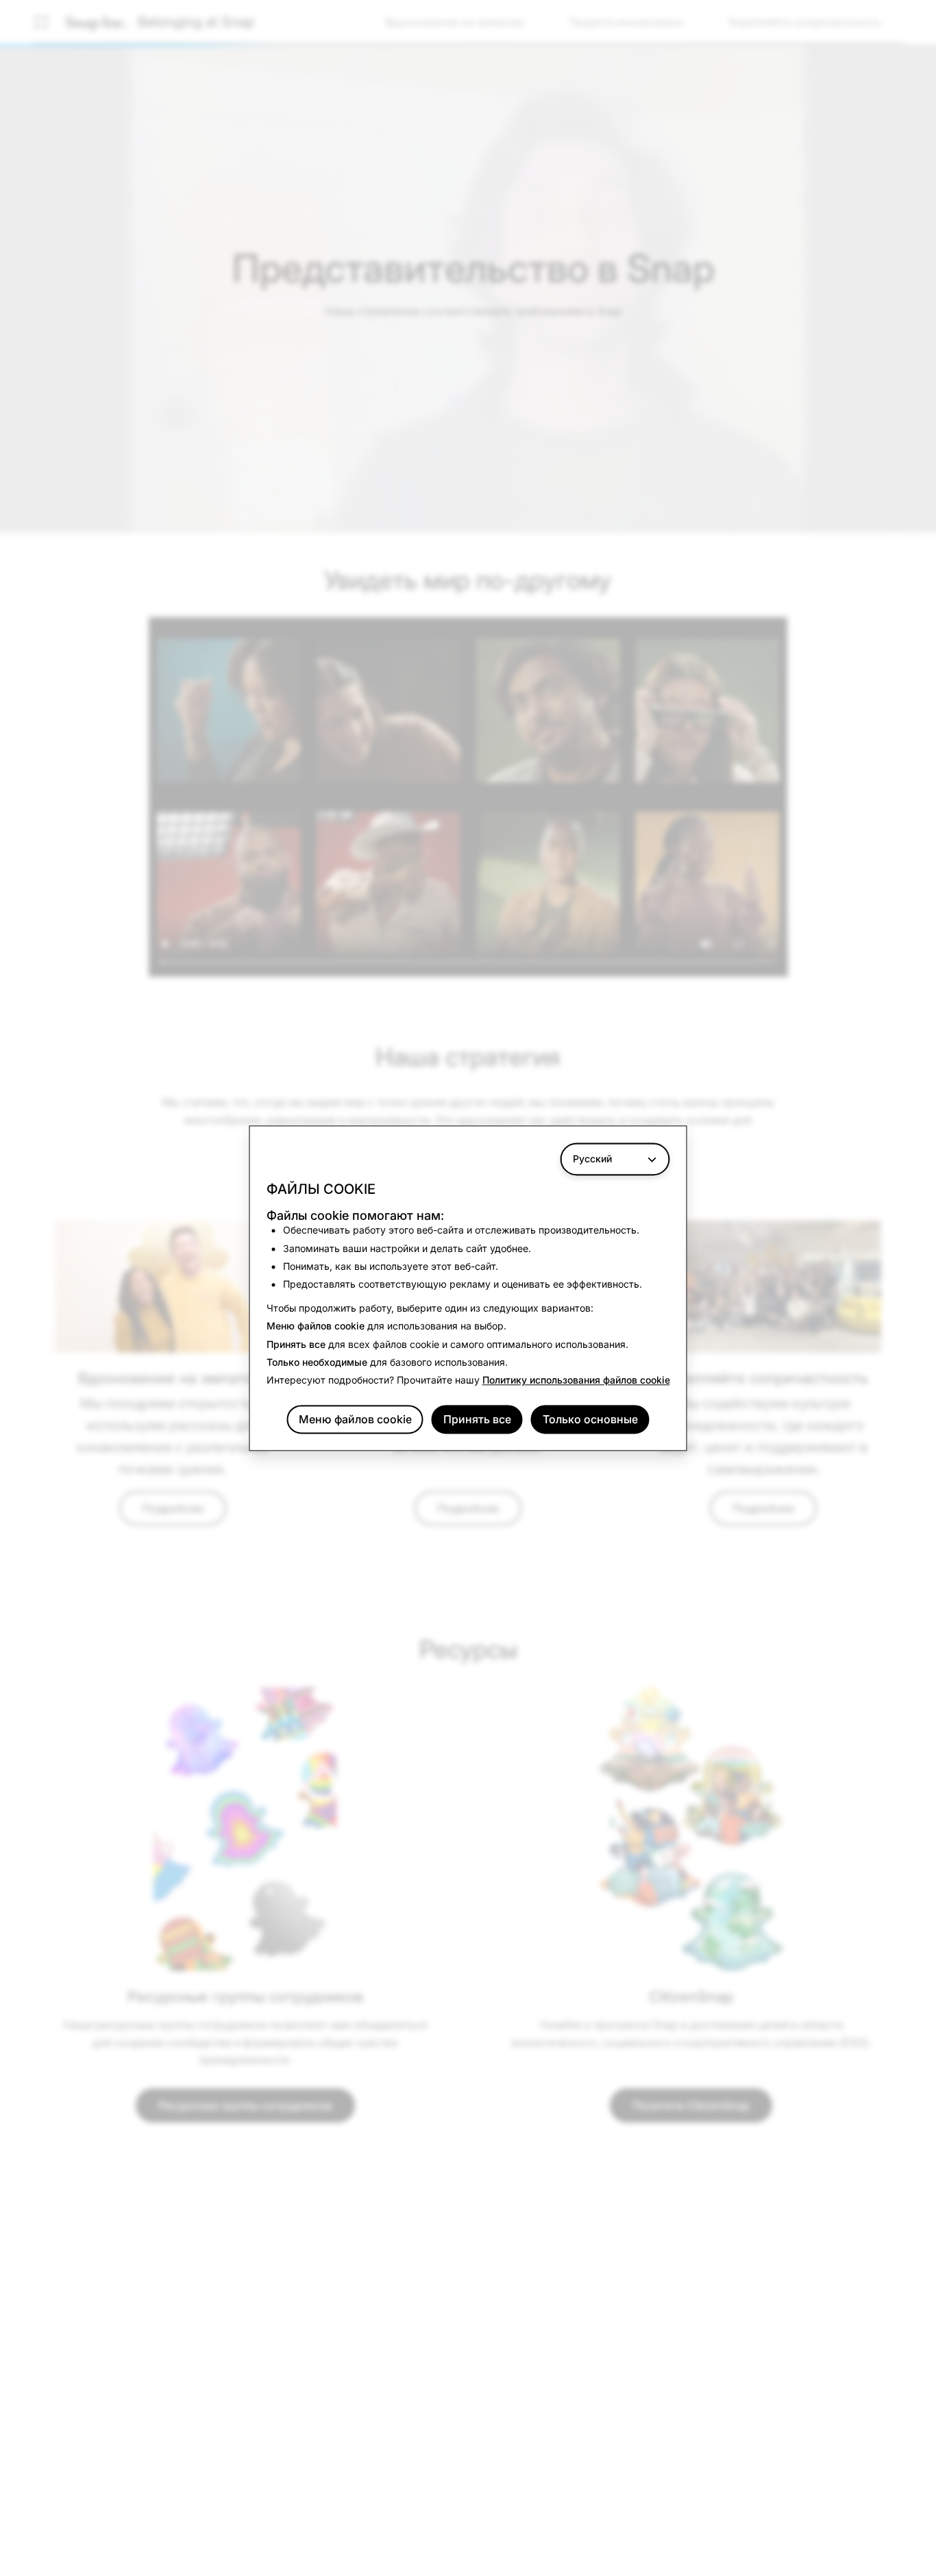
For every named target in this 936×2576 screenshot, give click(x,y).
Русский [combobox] (592, 1159)
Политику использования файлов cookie (576, 1380)
